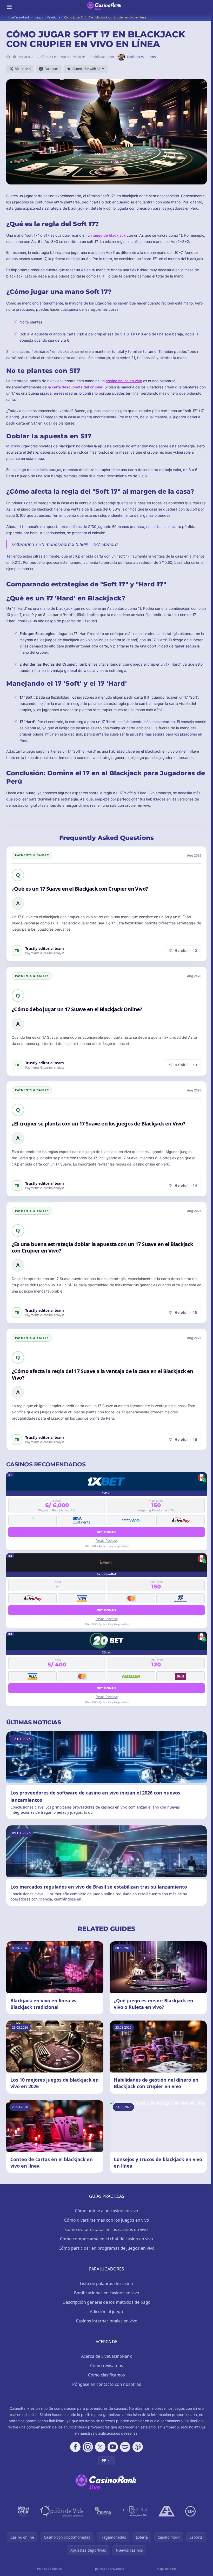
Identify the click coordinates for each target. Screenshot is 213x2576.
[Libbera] (135, 2511)
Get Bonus (107, 1532)
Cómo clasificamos (106, 2375)
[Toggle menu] (9, 7)
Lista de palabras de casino (106, 2283)
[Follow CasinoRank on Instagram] (88, 2447)
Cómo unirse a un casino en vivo (106, 2211)
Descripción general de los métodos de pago (107, 2302)
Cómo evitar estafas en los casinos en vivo (106, 2229)
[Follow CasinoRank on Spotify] (125, 2447)
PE (104, 2461)
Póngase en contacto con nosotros (107, 2384)
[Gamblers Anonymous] (167, 2511)
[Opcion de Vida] (62, 2511)
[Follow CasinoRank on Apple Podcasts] (138, 2447)
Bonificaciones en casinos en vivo (107, 2293)
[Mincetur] (24, 2511)
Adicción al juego (106, 2312)
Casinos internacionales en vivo (107, 2321)
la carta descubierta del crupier (75, 387)
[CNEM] (103, 2511)
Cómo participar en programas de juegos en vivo (106, 2248)
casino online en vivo (124, 381)
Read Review (107, 1541)
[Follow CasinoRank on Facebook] (75, 2447)
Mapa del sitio (166, 2569)
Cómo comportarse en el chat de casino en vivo (106, 2239)
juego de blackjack (109, 235)
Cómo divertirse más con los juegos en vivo (107, 2220)
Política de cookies (50, 2569)
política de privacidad (110, 2569)
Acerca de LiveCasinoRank (106, 2356)
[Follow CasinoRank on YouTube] (113, 2447)
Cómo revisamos (107, 2366)
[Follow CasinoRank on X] (100, 2447)
